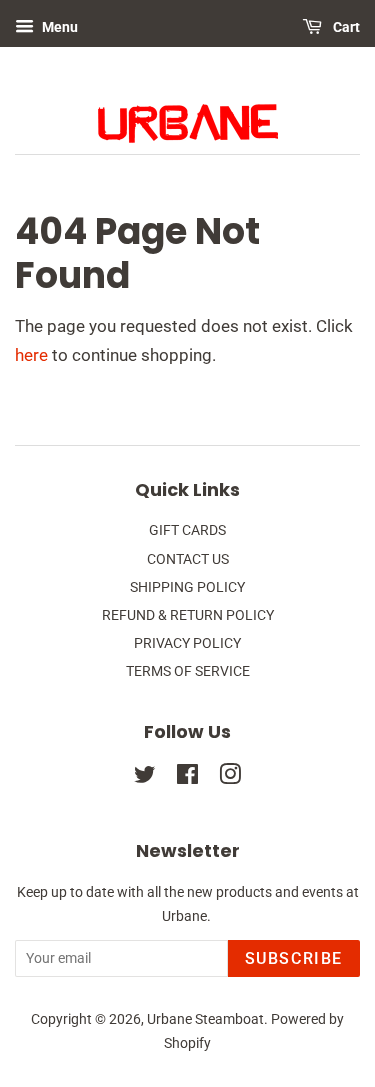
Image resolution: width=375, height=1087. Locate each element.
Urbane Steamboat (205, 1019)
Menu (58, 27)
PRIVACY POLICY (187, 643)
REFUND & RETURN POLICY (188, 615)
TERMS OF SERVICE (188, 671)
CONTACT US (188, 559)
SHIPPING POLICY (187, 587)
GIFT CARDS (187, 530)
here (31, 355)
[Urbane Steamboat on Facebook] (187, 778)
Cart (345, 27)
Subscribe (294, 958)
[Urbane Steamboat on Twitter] (145, 778)
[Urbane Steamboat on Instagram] (230, 778)
